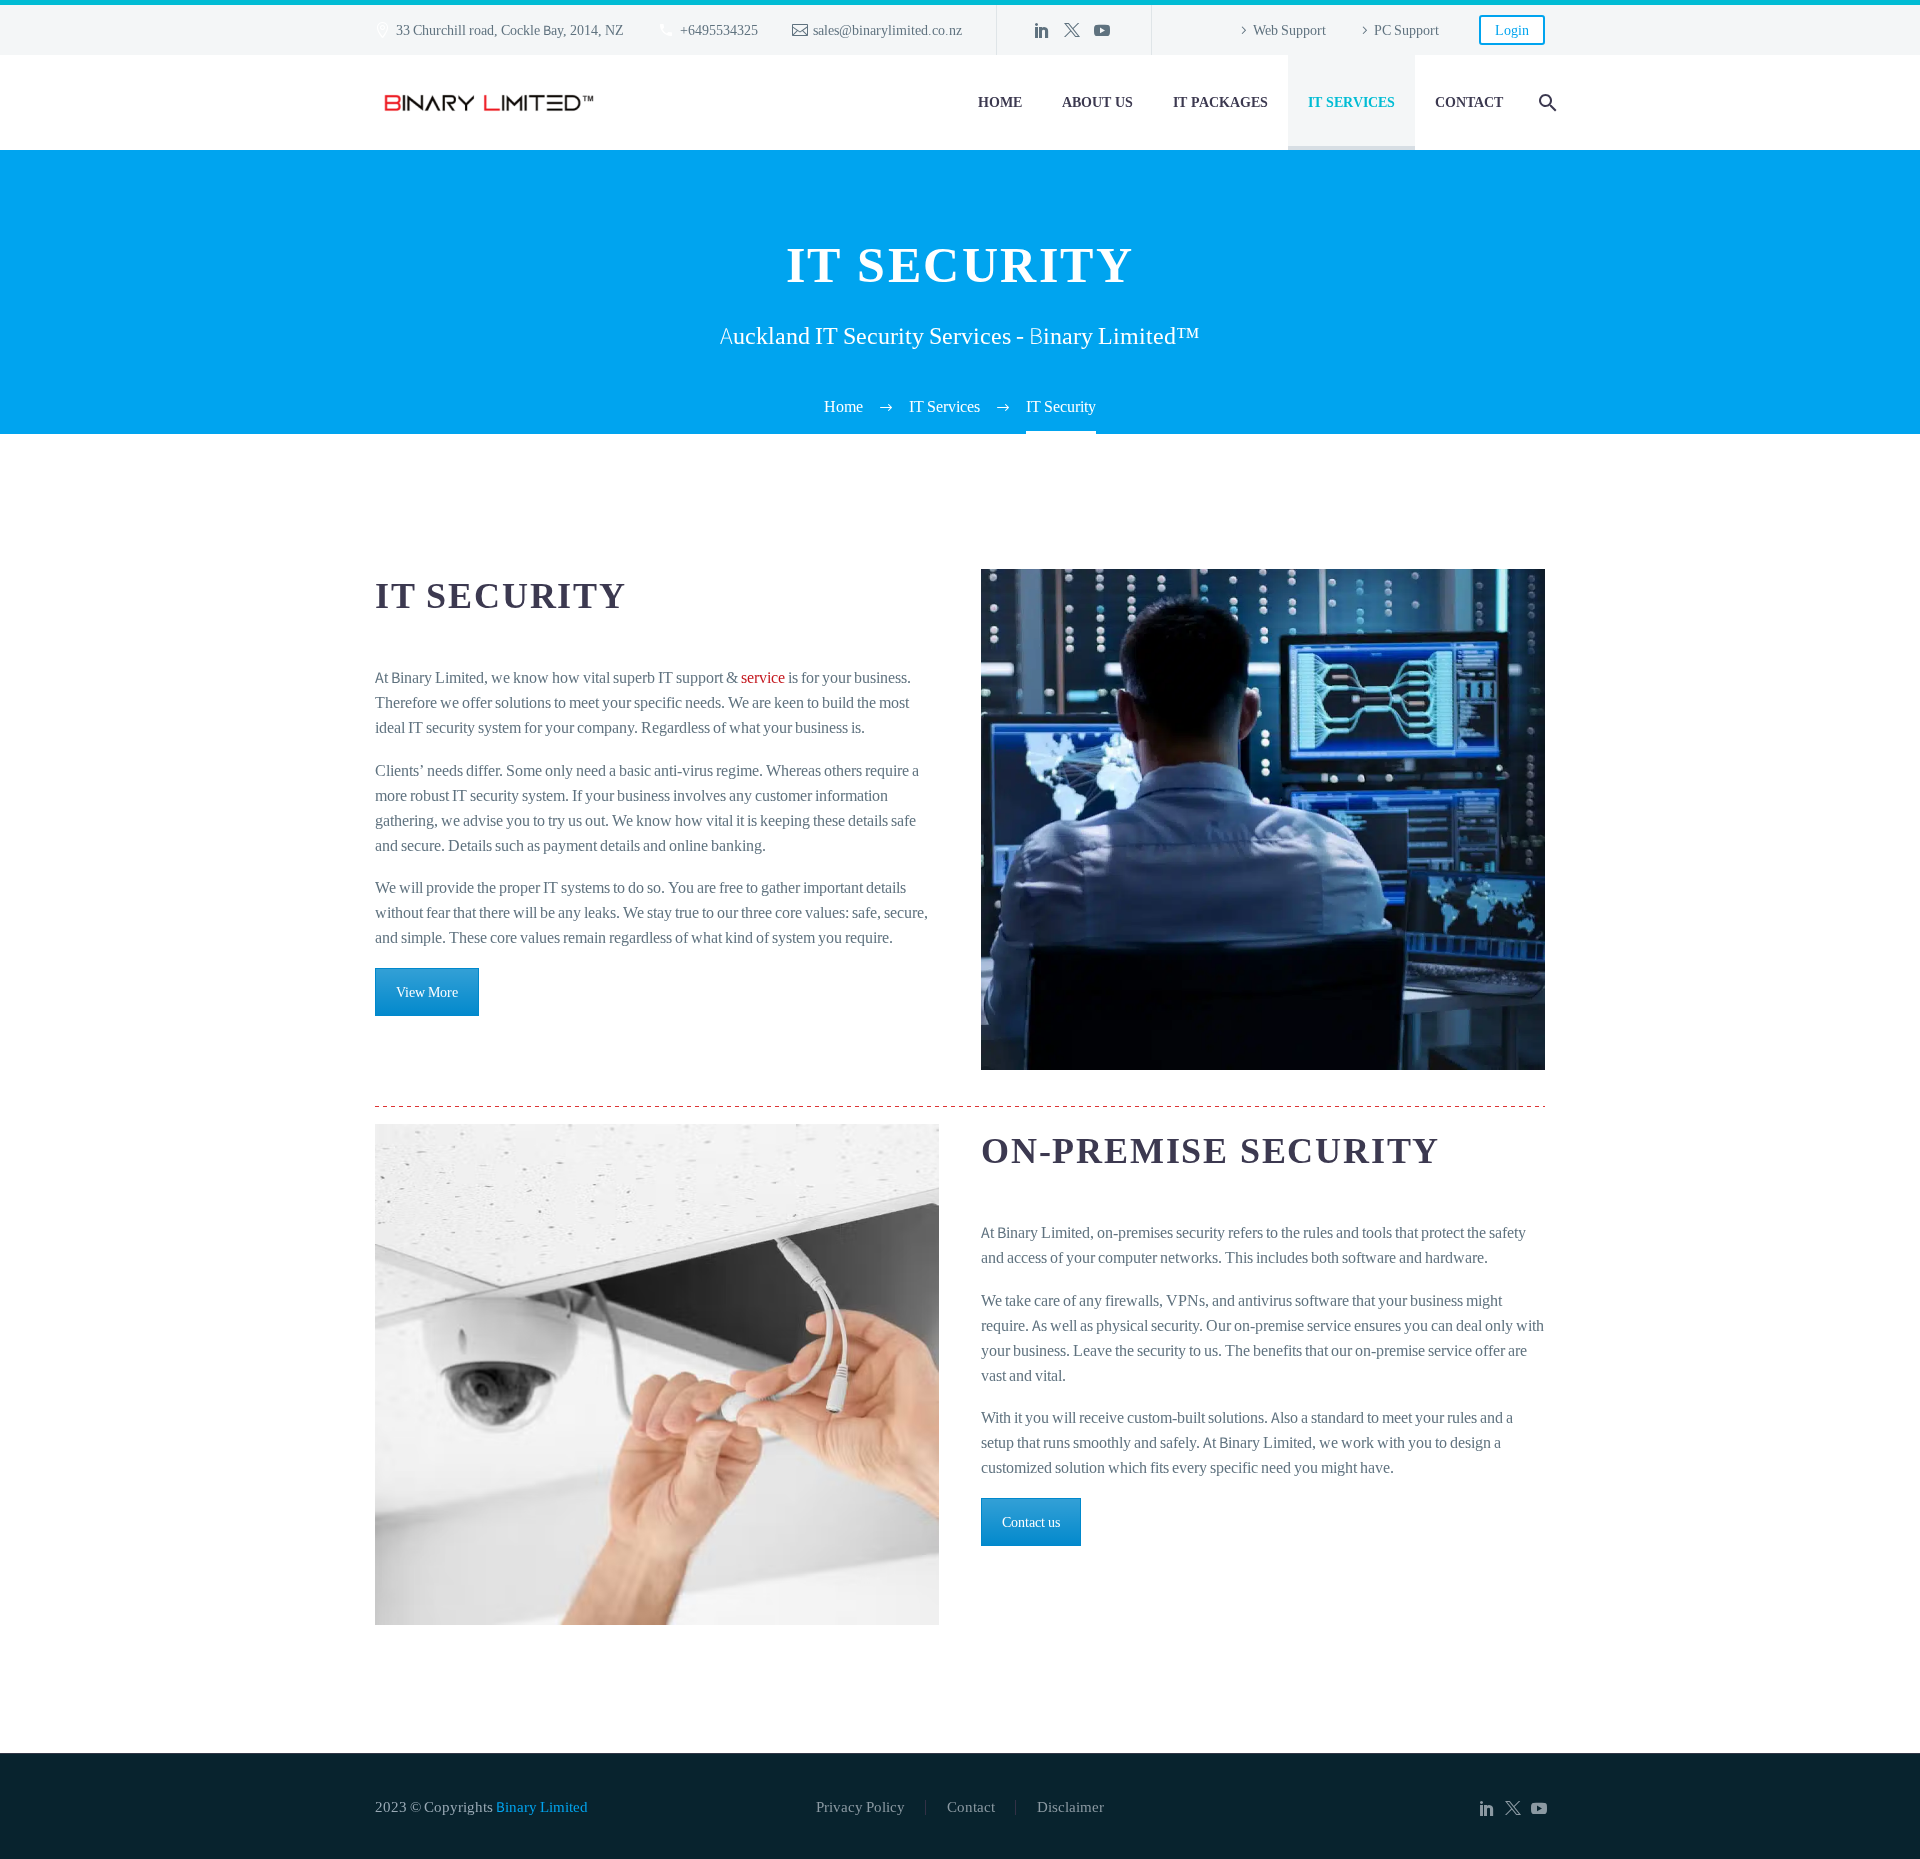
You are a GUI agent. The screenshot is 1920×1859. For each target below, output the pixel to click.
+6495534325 (719, 30)
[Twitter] (1072, 30)
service (763, 677)
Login (1512, 30)
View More (427, 992)
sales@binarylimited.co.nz (887, 30)
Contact (1469, 102)
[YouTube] (1102, 30)
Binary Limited (542, 1806)
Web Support (1289, 30)
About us (1097, 102)
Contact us (1031, 1522)
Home (1000, 102)
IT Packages (1220, 102)
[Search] (1544, 102)
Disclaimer (1070, 1807)
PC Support (1406, 30)
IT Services (1351, 102)
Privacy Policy (860, 1807)
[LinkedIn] (1042, 30)
